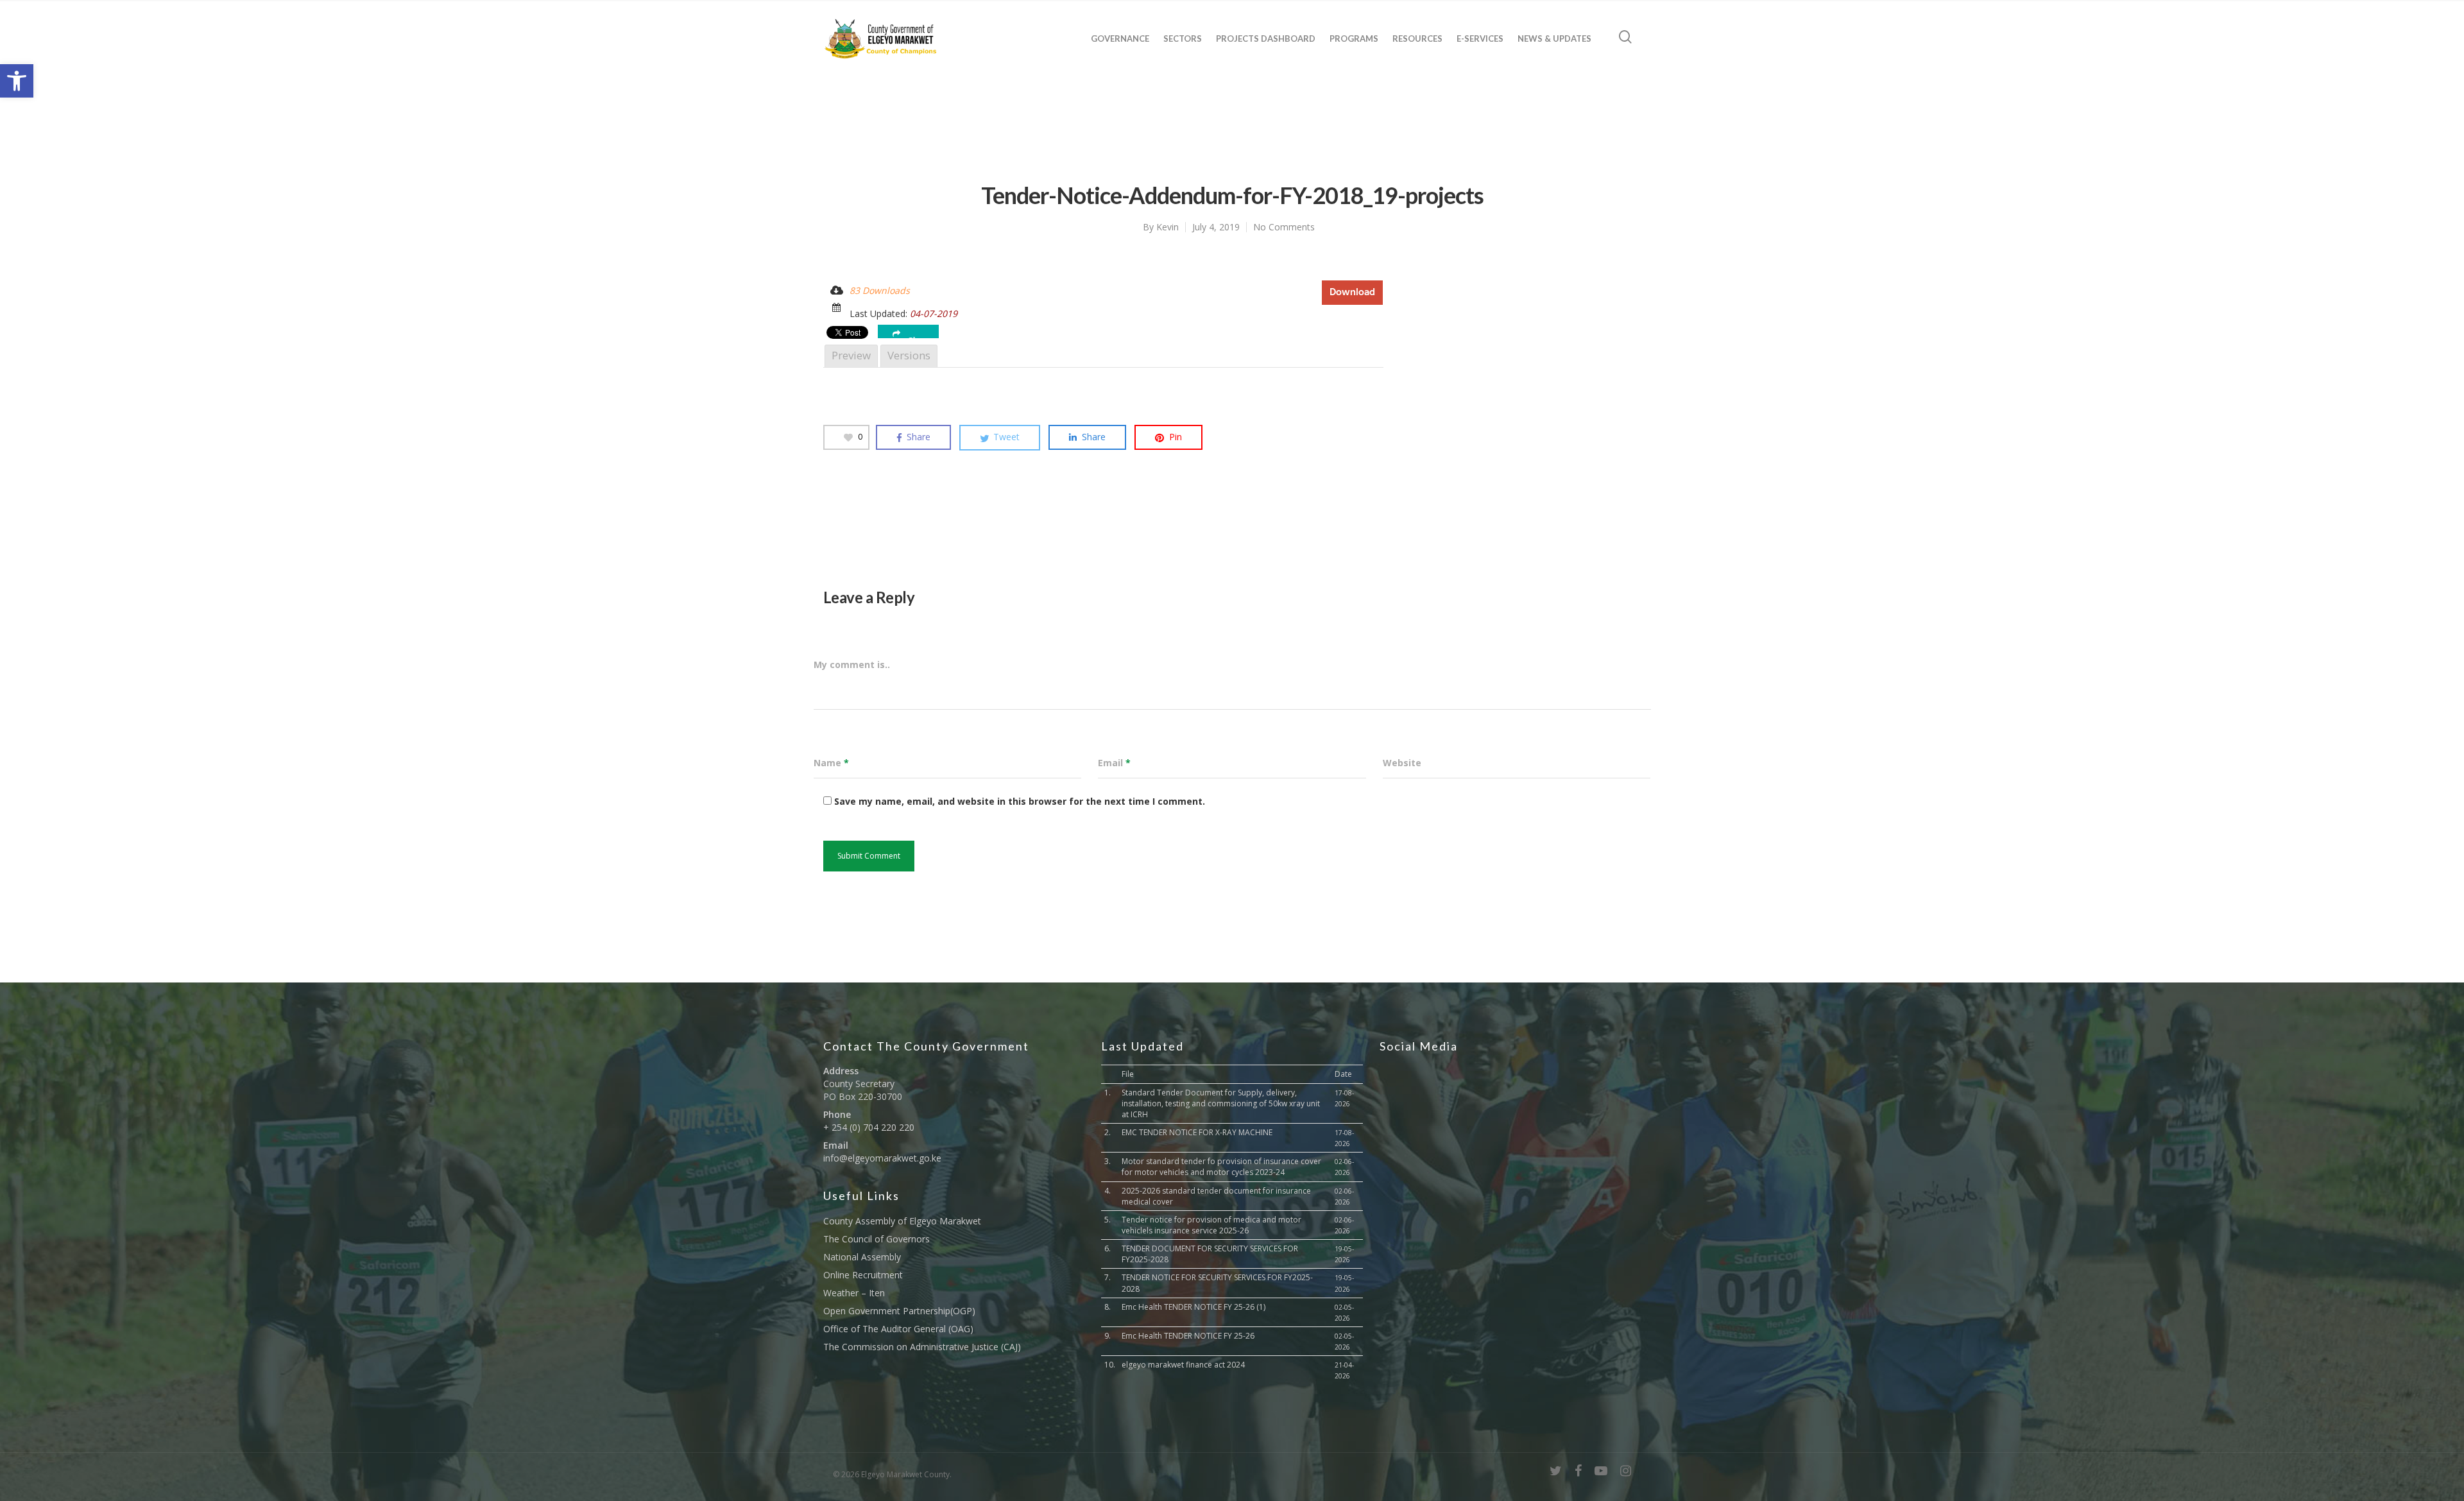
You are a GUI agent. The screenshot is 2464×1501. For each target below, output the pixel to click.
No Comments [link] (1284, 227)
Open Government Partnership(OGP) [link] (899, 1311)
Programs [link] (1354, 39)
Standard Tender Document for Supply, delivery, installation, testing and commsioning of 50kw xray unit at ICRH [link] (1221, 1103)
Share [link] (919, 337)
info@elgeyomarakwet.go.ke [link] (882, 1158)
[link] (17, 81)
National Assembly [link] (862, 1257)
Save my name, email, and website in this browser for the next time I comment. (1020, 801)
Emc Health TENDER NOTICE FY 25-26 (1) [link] (1193, 1307)
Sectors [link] (1183, 39)
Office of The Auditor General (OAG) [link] (898, 1329)
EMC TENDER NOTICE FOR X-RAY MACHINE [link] (1197, 1132)
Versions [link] (909, 355)
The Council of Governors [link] (877, 1239)
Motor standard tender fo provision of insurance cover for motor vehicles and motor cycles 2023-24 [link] (1221, 1167)
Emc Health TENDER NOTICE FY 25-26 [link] (1188, 1336)
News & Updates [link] (1554, 39)
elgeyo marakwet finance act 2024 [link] (1183, 1365)
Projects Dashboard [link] (1266, 39)
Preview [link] (851, 355)
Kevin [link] (1168, 227)
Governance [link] (1120, 39)
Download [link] (1352, 292)
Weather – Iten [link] (854, 1293)
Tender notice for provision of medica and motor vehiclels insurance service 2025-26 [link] (1211, 1225)
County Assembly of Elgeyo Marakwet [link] (902, 1221)
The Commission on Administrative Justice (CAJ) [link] (922, 1347)
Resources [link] (1417, 39)
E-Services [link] (1480, 39)
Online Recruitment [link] (863, 1275)
